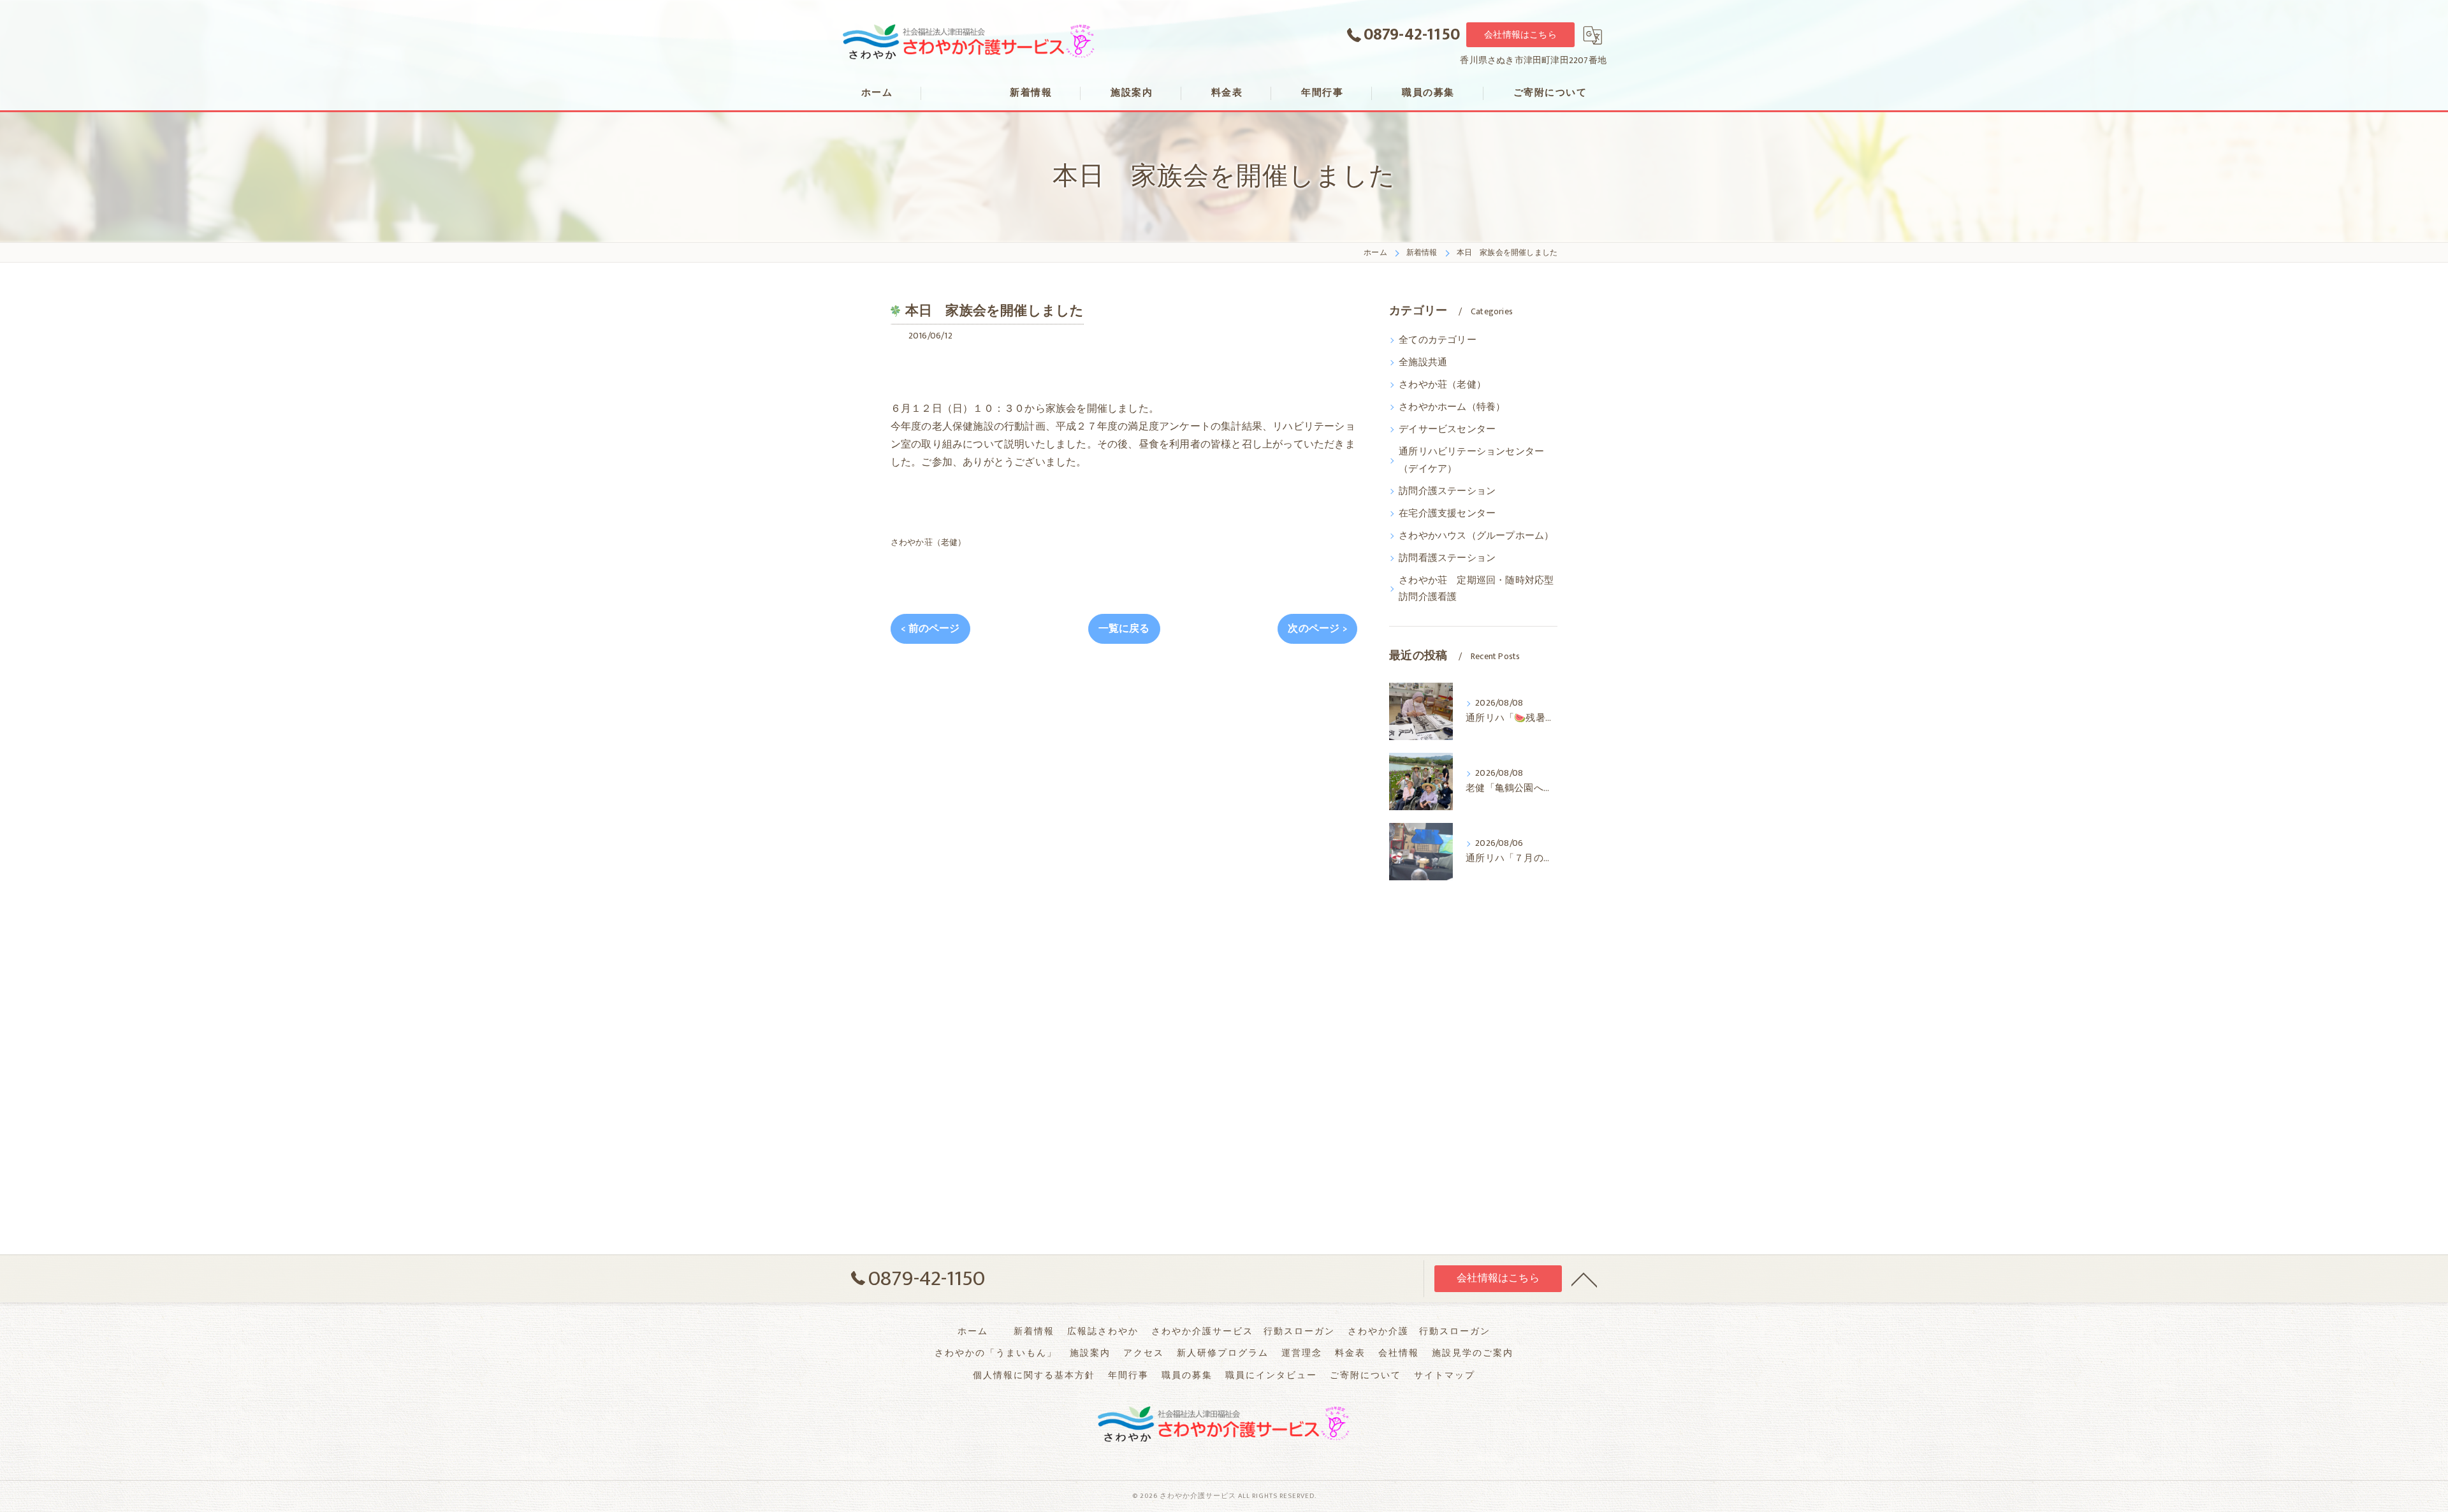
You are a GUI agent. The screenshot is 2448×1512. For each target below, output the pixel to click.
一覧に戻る (1124, 629)
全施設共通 (1423, 363)
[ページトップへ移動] (1584, 1279)
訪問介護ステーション (1447, 491)
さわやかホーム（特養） (1452, 407)
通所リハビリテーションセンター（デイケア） (1471, 460)
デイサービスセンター (1447, 430)
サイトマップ (1445, 1376)
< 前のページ (930, 629)
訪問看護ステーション (1447, 558)
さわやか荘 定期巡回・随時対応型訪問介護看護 (1476, 589)
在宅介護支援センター (1447, 514)
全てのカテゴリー (1438, 340)
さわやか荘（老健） (929, 542)
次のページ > (1317, 629)
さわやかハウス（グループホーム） (1476, 536)
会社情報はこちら (1520, 35)
